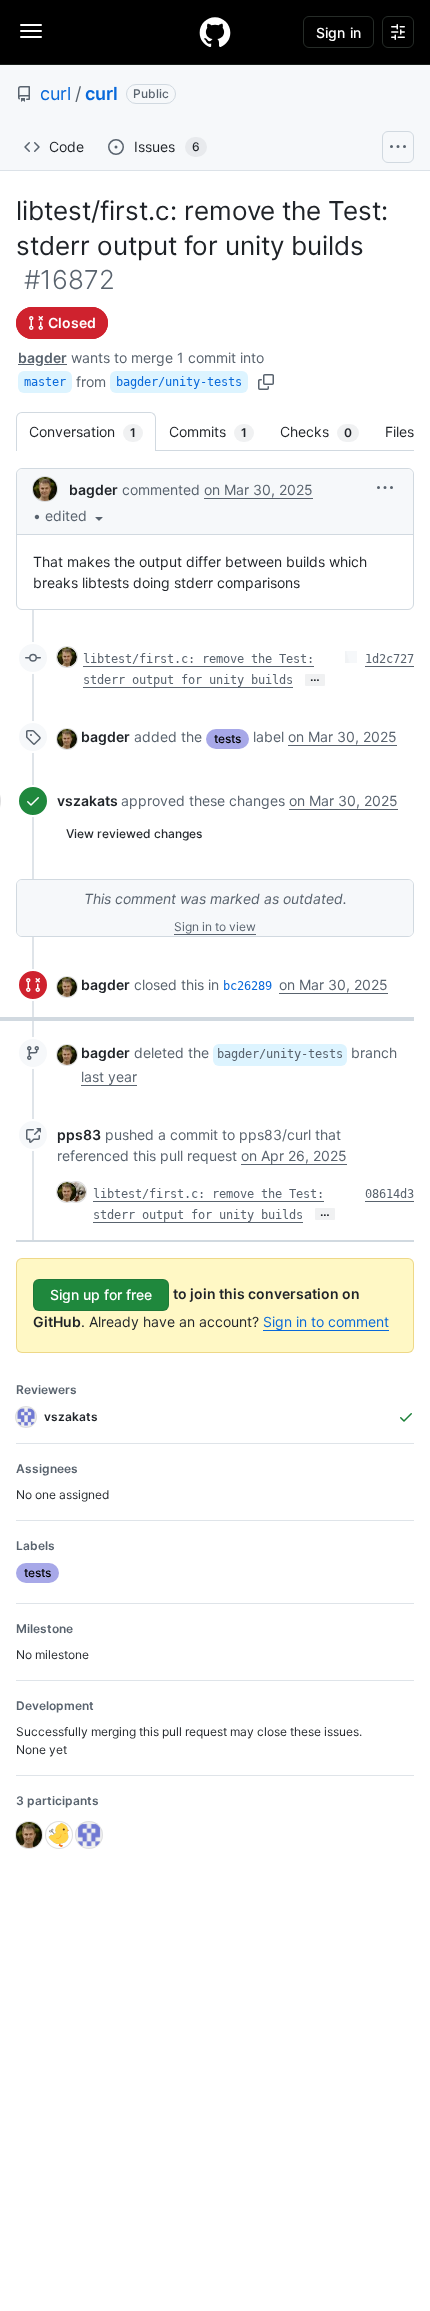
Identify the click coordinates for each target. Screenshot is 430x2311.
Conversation (92, 431)
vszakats (87, 800)
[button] (76, 515)
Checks (326, 431)
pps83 (79, 1134)
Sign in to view (215, 926)
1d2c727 (389, 659)
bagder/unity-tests (179, 382)
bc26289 (247, 986)
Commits (218, 431)
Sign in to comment (326, 1321)
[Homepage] (215, 32)
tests (227, 738)
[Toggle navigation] (31, 31)
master (45, 382)
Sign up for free (101, 1294)
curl (55, 93)
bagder (42, 357)
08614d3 (389, 1194)
